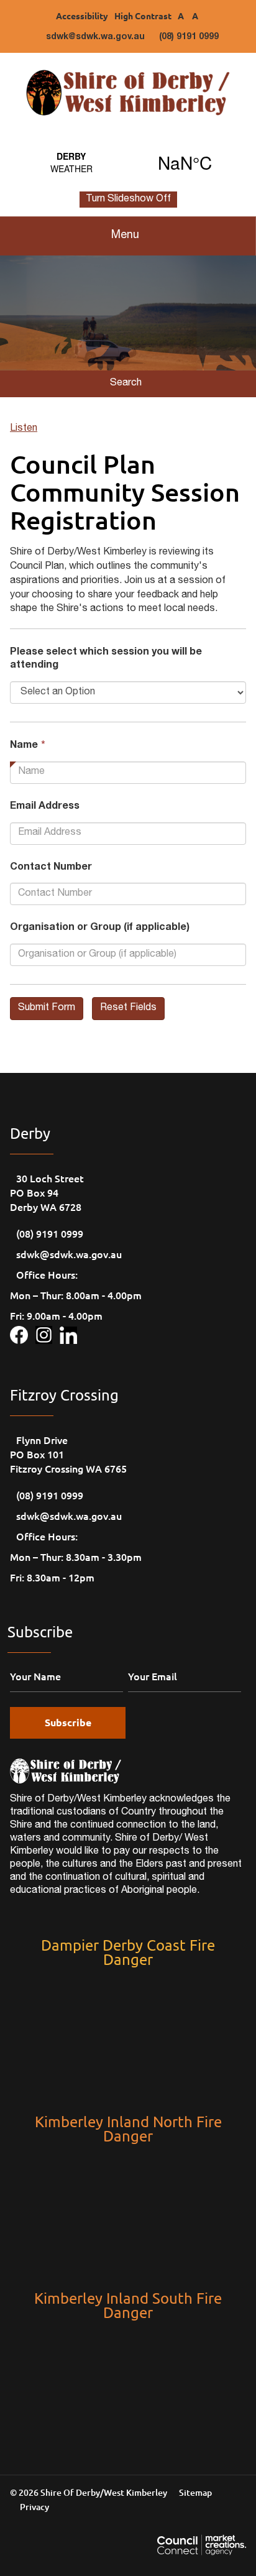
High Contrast (143, 16)
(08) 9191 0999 (189, 37)
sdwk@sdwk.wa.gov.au (95, 37)
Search (126, 384)
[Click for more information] (23, 1333)
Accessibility (82, 16)
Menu (125, 236)
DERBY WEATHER (128, 162)
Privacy (34, 2507)
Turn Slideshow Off (128, 200)
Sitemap (195, 2492)
